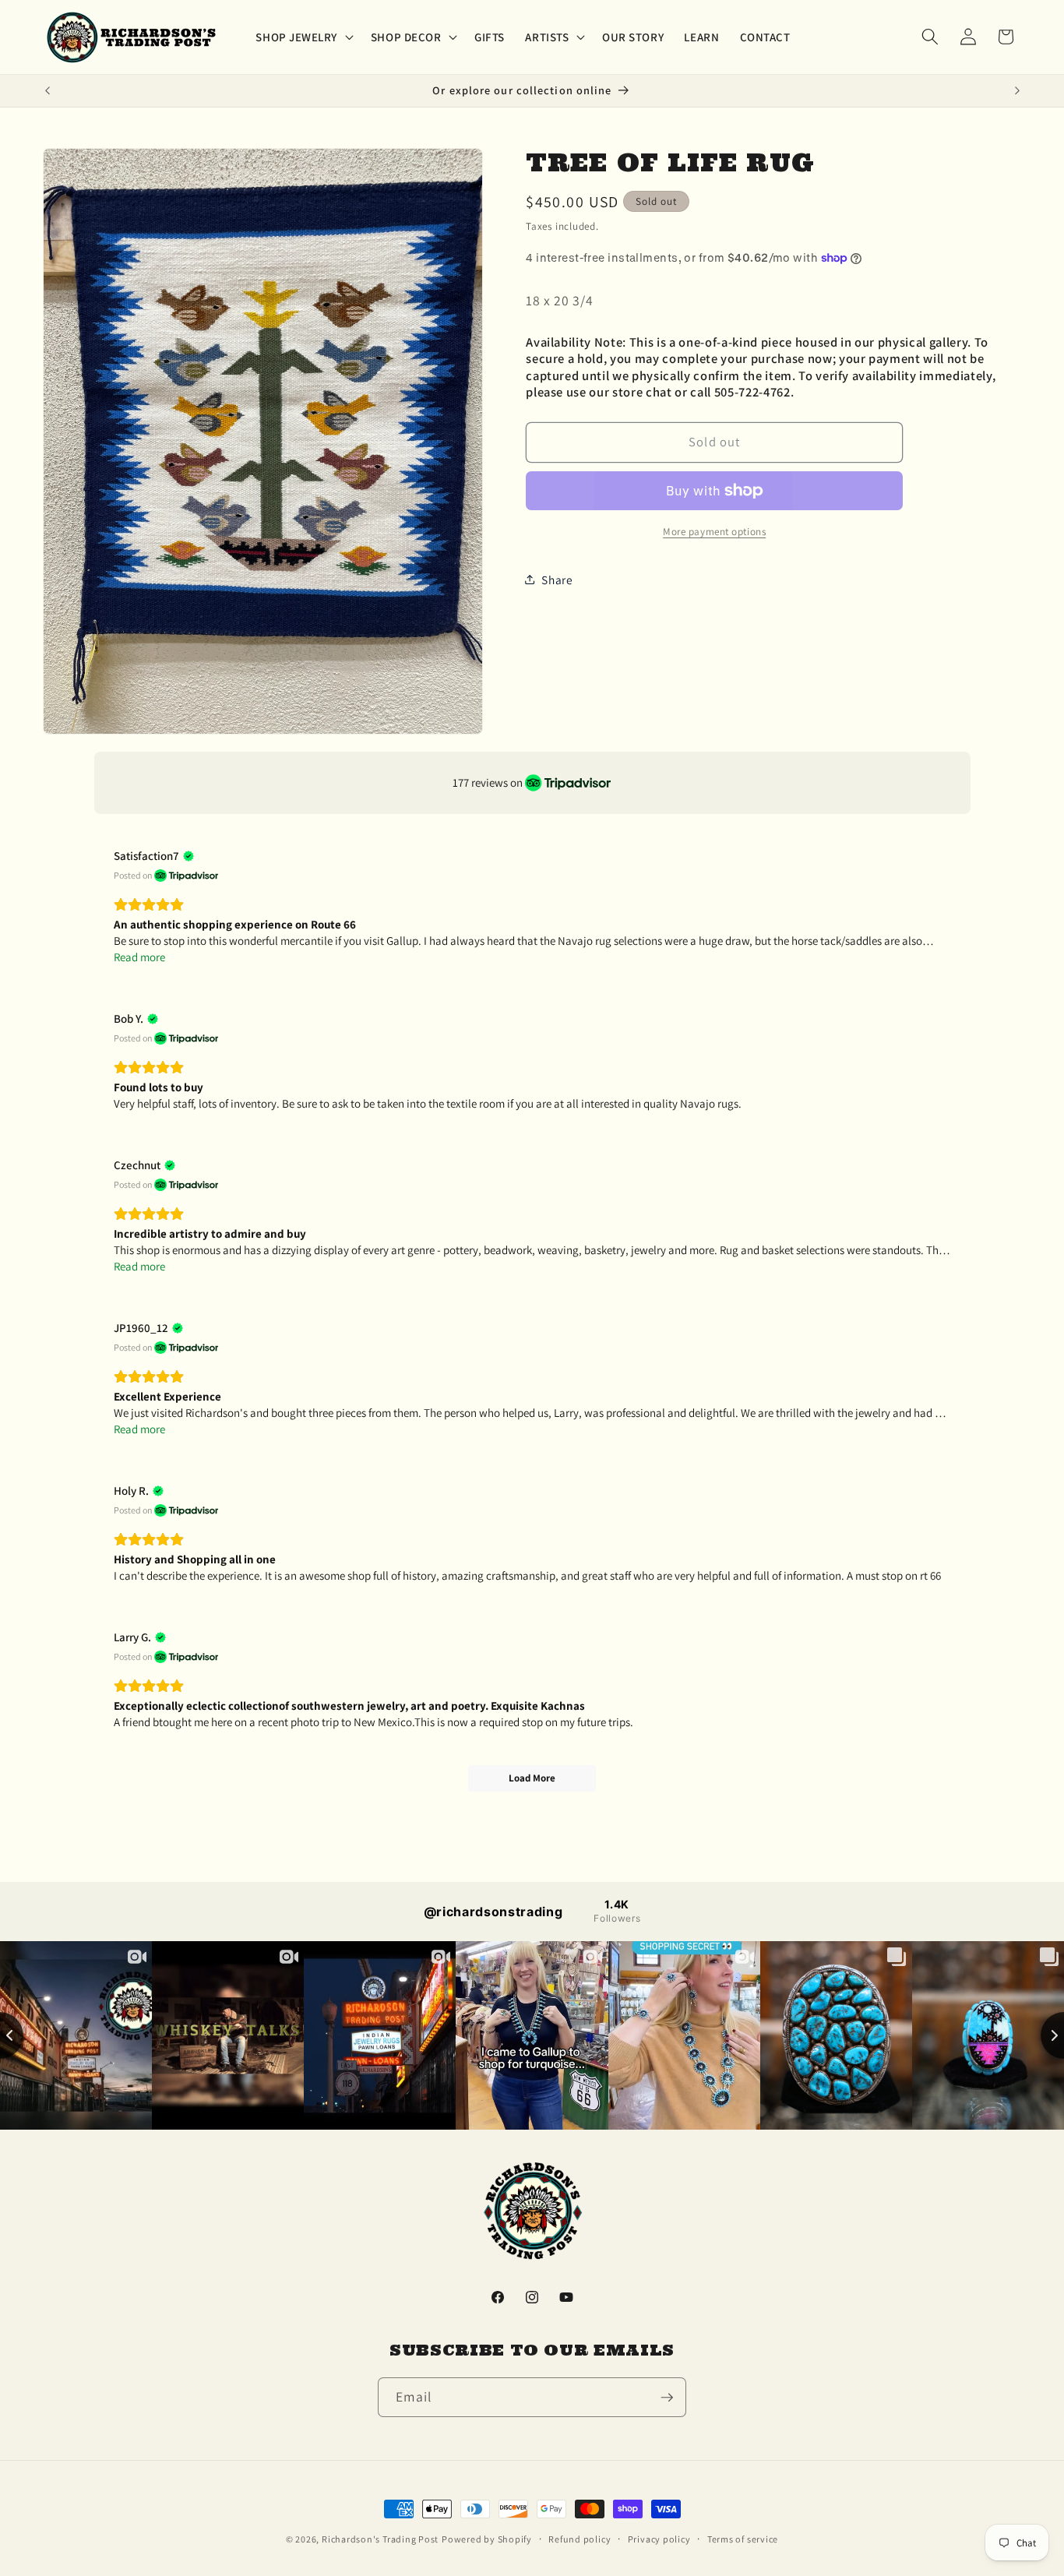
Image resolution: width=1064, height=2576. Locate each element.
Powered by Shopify (487, 2539)
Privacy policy (659, 2539)
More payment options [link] (714, 532)
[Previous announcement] (48, 91)
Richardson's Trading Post (380, 2539)
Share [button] (557, 580)
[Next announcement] (1017, 91)
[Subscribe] (667, 2398)
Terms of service (743, 2539)
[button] (303, 37)
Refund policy (580, 2539)
